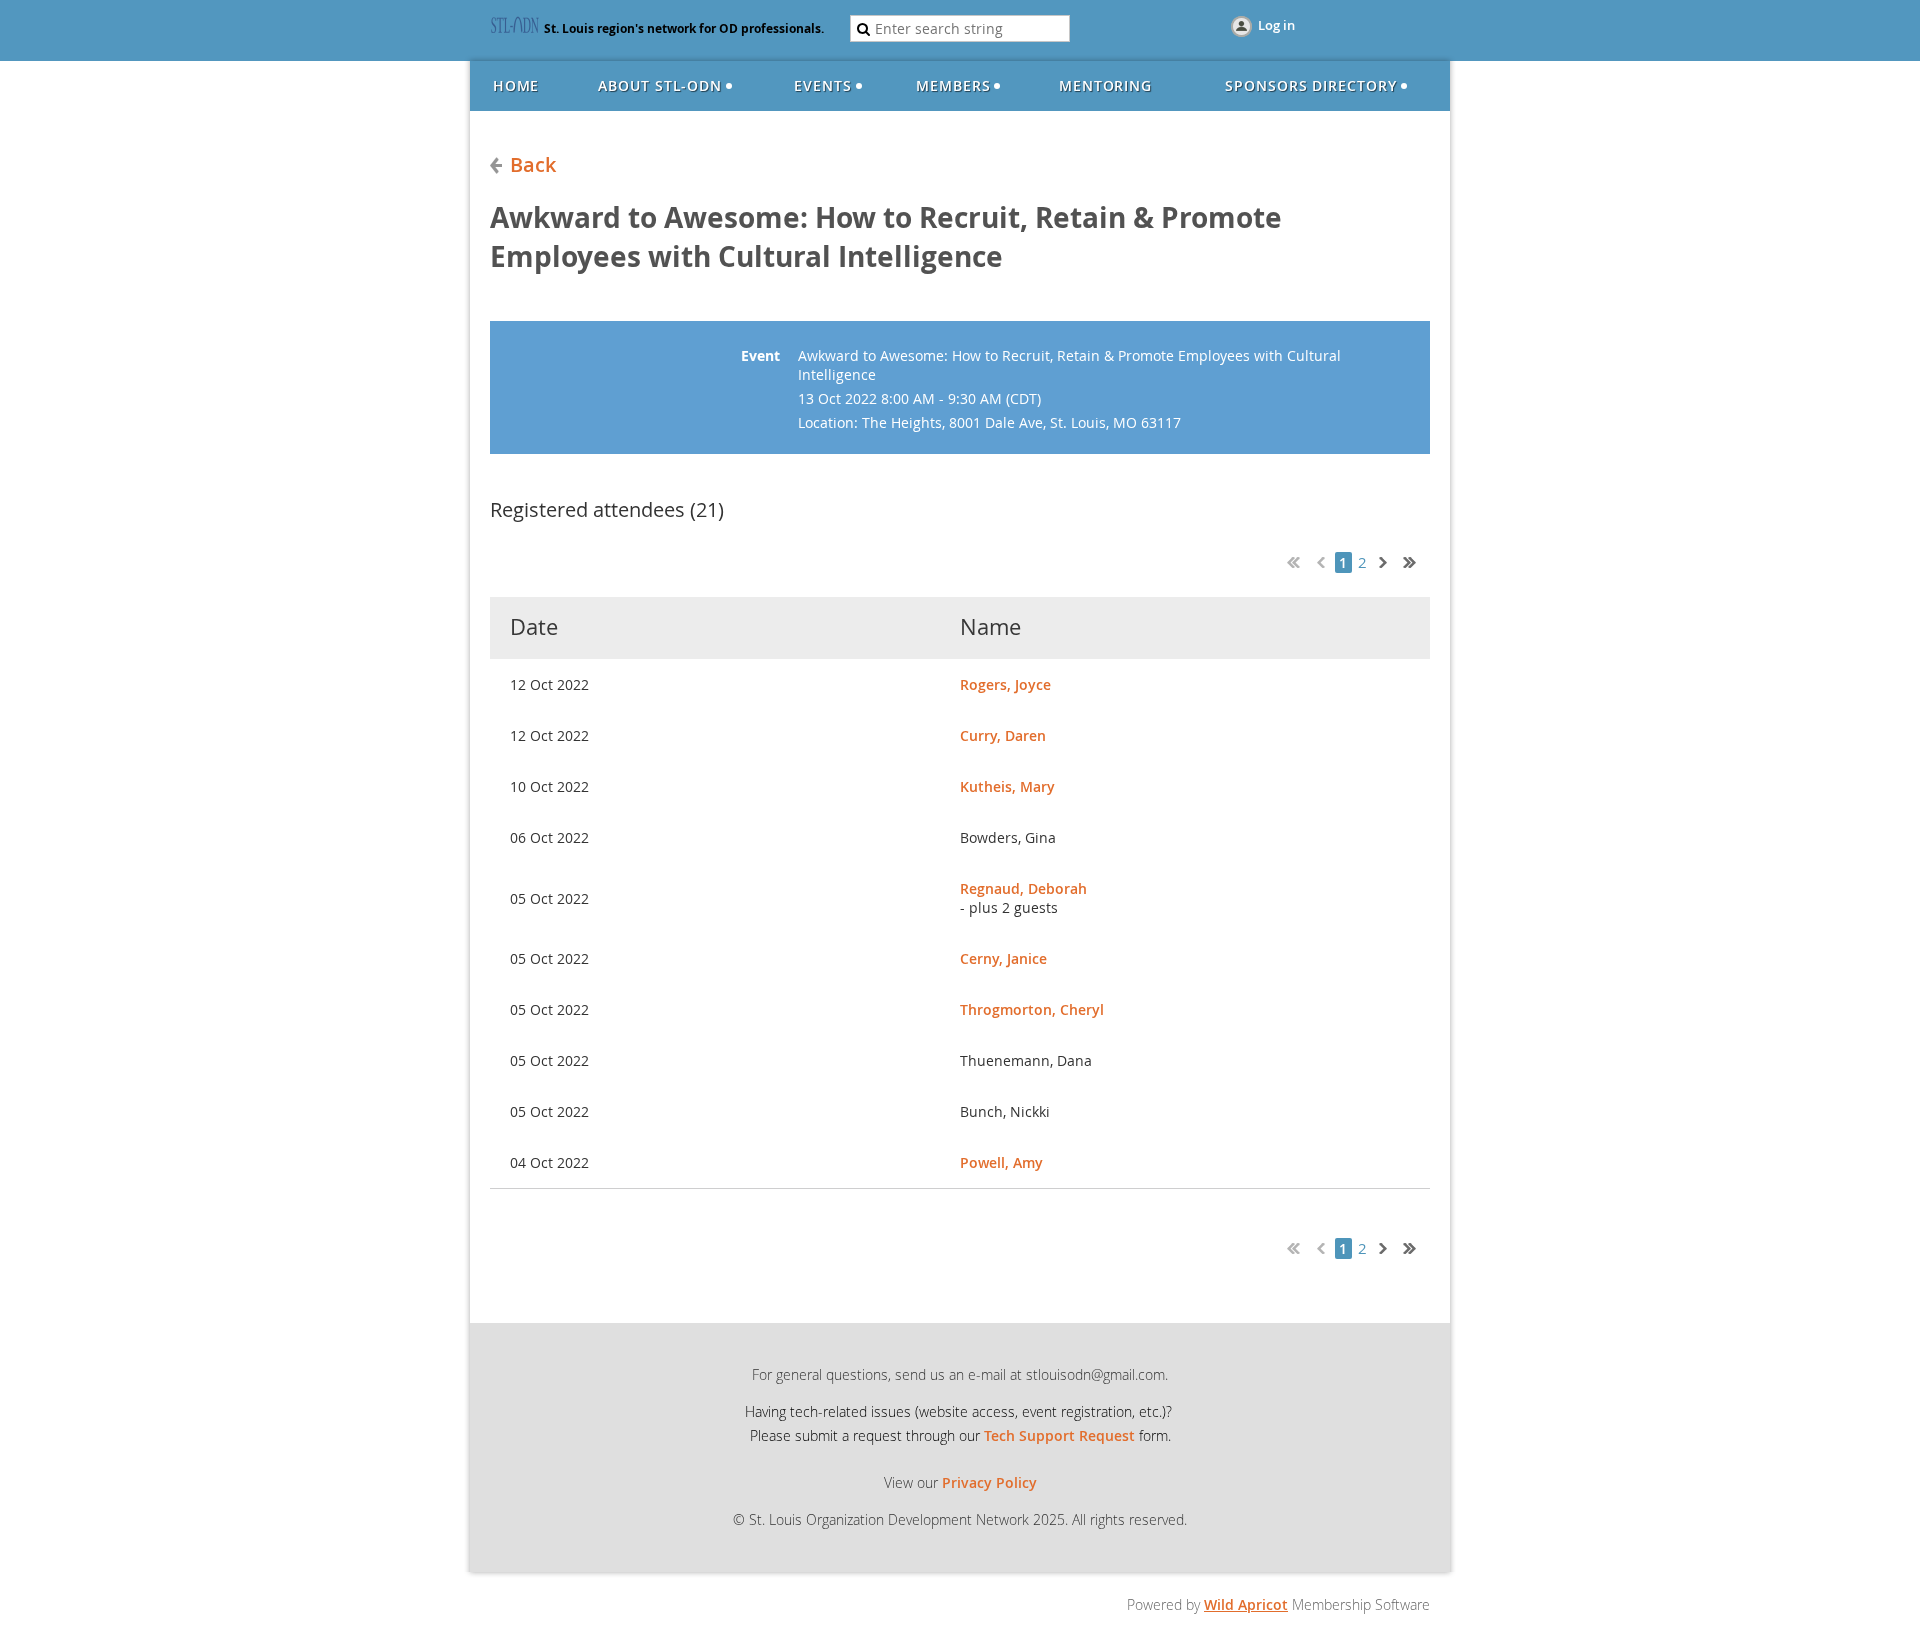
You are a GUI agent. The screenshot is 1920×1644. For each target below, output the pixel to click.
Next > (1387, 560)
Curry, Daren (1003, 735)
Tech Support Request (1059, 1435)
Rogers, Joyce (1005, 684)
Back (533, 164)
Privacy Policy (989, 1482)
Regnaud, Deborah (1023, 888)
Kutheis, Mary (1007, 786)
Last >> (1417, 560)
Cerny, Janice (1003, 958)
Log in (1276, 25)
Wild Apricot (1246, 1604)
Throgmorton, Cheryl (1032, 1009)
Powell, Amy (1001, 1162)
